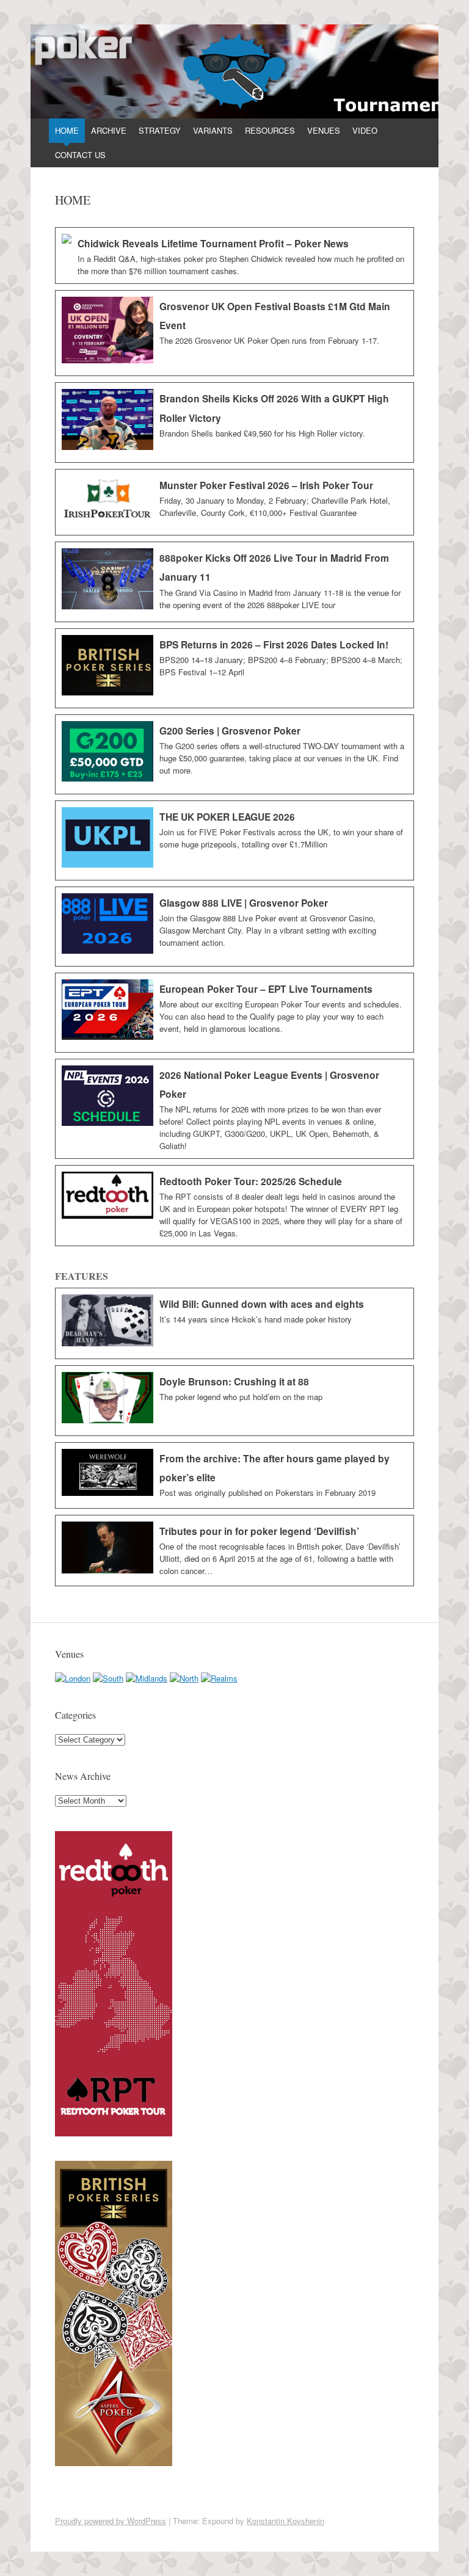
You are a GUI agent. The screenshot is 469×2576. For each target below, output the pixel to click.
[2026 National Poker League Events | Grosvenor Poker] (234, 1109)
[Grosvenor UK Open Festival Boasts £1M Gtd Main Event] (234, 333)
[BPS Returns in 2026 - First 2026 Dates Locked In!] (234, 668)
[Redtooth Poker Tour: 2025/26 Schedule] (234, 1206)
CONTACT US (80, 155)
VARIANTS (213, 130)
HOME (67, 130)
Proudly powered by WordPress (111, 2521)
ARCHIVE (109, 130)
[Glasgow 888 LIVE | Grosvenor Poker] (234, 927)
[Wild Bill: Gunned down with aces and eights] (234, 1323)
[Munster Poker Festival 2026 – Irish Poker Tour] (234, 502)
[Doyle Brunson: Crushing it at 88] (234, 1401)
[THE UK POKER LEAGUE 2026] (234, 840)
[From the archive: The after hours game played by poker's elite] (234, 1475)
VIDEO (365, 130)
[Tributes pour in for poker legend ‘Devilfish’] (234, 1551)
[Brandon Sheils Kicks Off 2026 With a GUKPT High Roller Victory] (234, 423)
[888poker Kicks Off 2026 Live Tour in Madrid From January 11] (234, 582)
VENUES (324, 130)
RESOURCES (270, 130)
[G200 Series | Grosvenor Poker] (234, 754)
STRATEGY (160, 130)
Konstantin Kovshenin (285, 2521)
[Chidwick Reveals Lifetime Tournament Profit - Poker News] (234, 256)
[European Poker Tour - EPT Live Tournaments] (234, 1013)
